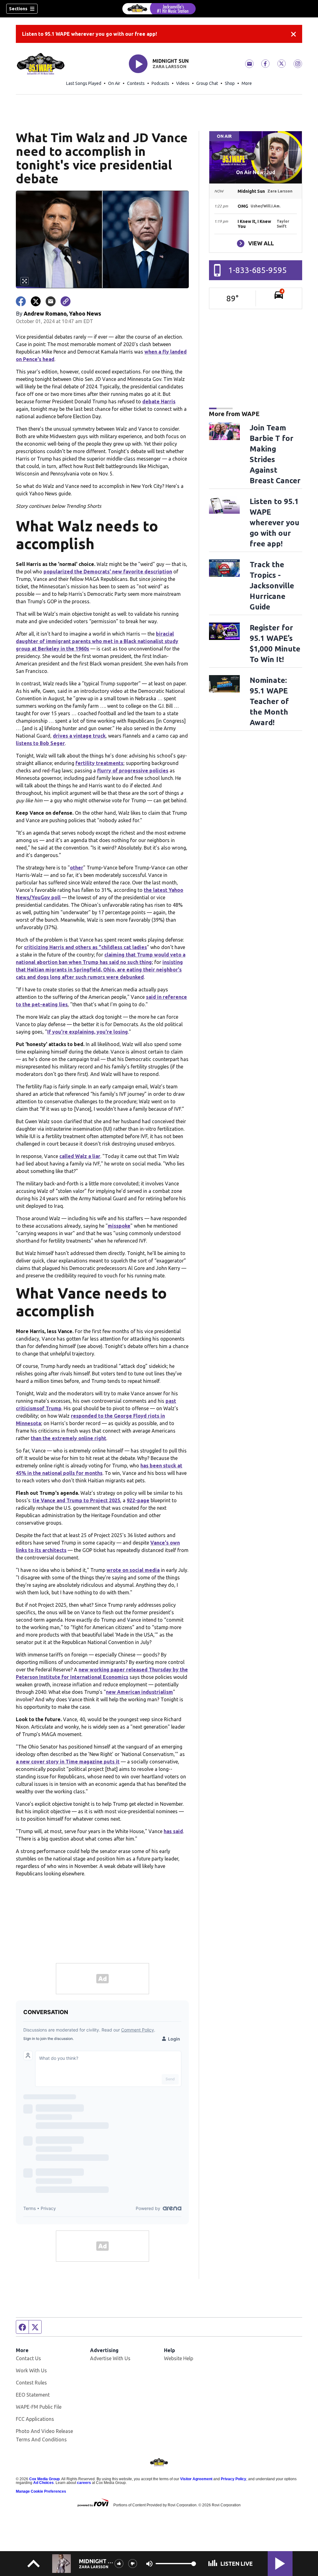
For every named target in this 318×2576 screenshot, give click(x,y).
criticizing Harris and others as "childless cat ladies (85, 947)
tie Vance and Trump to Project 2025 (76, 1500)
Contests (136, 83)
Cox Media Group (44, 2479)
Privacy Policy (234, 2479)
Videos (183, 83)
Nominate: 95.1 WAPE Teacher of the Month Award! (269, 701)
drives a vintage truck (79, 736)
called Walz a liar (80, 1156)
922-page (138, 1500)
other (77, 868)
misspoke (119, 1226)
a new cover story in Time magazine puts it (68, 1762)
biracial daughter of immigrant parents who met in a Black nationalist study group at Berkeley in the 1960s (97, 641)
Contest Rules (31, 2383)
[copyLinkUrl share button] (66, 301)
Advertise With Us (110, 2358)
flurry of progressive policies (133, 771)
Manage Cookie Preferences (41, 2491)
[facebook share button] (21, 301)
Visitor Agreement (196, 2479)
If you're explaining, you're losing (88, 1032)
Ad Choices (43, 2483)
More (247, 83)
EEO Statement (33, 2395)
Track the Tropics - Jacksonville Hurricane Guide (272, 586)
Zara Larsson (169, 67)
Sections (18, 9)
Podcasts (160, 83)
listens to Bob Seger (40, 743)
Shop (230, 83)
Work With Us (31, 2370)
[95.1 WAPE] (159, 9)
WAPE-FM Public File (39, 2407)
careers (84, 2483)
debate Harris (159, 401)
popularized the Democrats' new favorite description (108, 572)
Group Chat (207, 83)
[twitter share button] (36, 301)
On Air (114, 83)
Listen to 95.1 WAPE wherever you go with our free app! (89, 34)
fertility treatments (99, 763)
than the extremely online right (68, 1438)
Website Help (179, 2358)
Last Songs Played (84, 83)
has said (173, 1831)
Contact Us (28, 2358)
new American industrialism (139, 1692)
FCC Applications (35, 2419)
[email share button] (51, 301)
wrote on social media (133, 1570)
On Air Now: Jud (256, 172)
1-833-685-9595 (258, 270)
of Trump (50, 1408)
